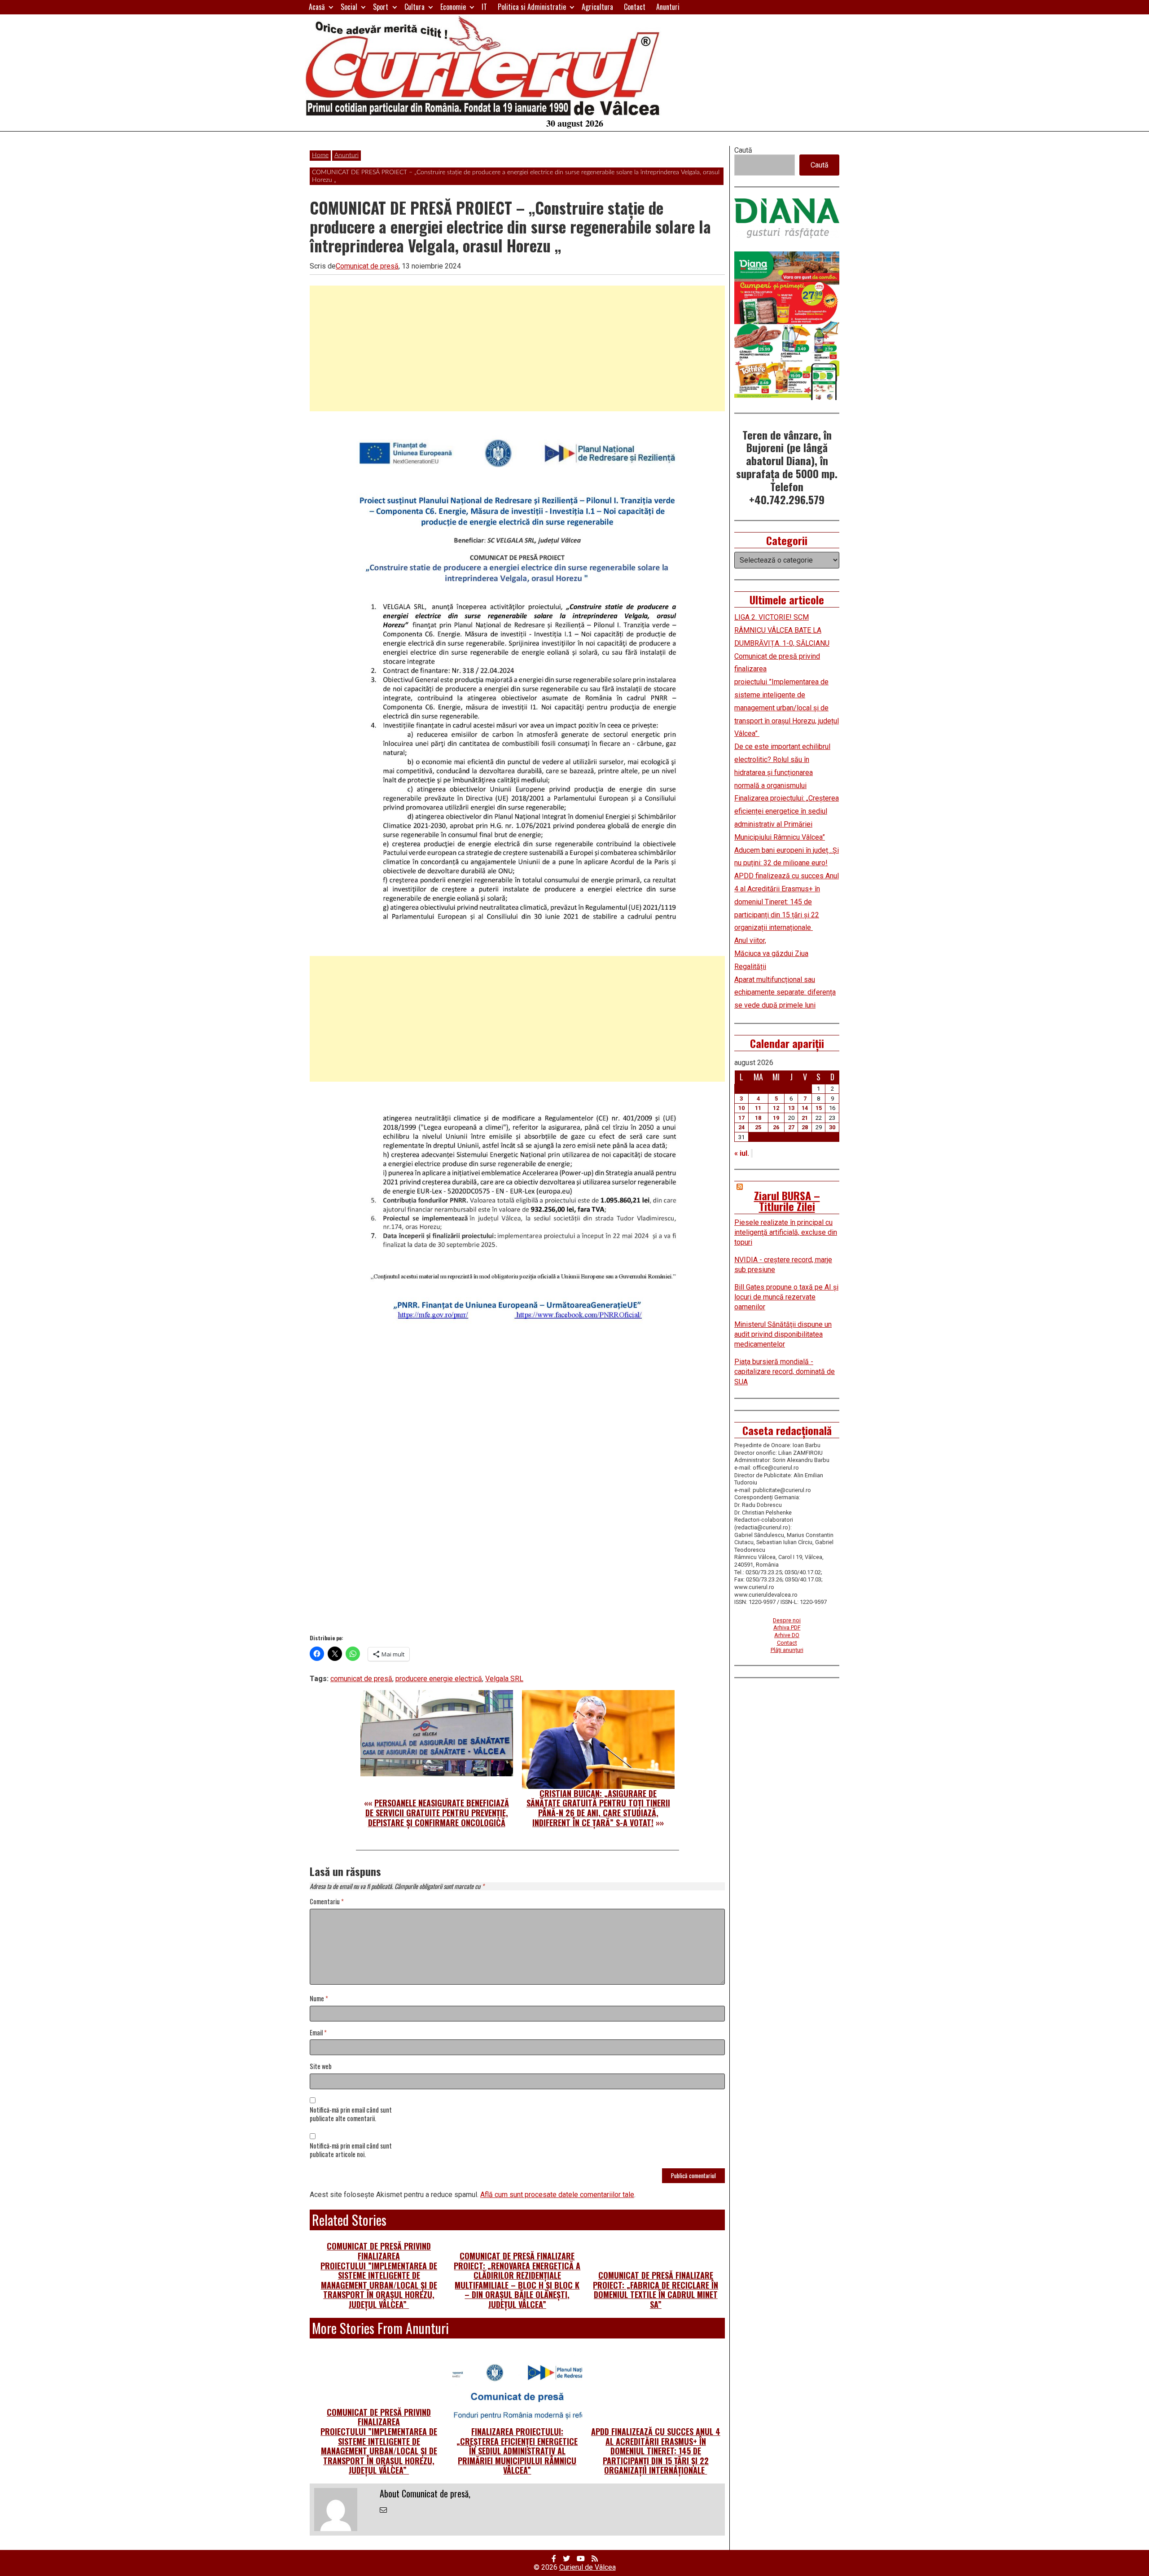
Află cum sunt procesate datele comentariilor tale (557, 2195)
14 (805, 1108)
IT (484, 7)
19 (776, 1118)
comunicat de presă (361, 1679)
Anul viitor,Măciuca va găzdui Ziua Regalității (771, 953)
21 (805, 1118)
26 (776, 1127)
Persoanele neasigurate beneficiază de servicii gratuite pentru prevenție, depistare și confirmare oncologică (437, 1812)
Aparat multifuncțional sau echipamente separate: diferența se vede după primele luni (785, 993)
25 (758, 1127)
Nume (319, 1999)
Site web (321, 2067)
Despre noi (787, 1620)
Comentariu (327, 1902)
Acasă (317, 7)
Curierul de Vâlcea (588, 2567)
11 (758, 1108)
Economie (453, 7)
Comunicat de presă (367, 266)
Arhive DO (787, 1635)
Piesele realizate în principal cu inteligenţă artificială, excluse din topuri (786, 1233)
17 (741, 1118)
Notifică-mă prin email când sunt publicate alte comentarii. (351, 2114)
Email (318, 2033)
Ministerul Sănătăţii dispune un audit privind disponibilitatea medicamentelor (783, 1334)
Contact (635, 7)
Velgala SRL (504, 1679)
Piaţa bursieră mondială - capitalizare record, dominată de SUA (785, 1372)
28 (805, 1127)
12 (776, 1108)
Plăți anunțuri (787, 1650)
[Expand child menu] (331, 7)
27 (791, 1127)
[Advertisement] (517, 348)
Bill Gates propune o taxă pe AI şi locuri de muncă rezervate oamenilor (786, 1297)
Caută (743, 150)
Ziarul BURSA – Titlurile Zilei (787, 1201)
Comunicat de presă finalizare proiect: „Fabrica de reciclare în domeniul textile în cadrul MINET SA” (656, 2290)
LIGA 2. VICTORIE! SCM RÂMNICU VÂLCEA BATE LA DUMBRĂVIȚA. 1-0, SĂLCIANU (782, 630)
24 (741, 1127)
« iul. (742, 1153)
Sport (381, 7)
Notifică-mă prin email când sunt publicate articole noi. (351, 2150)
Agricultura (597, 7)
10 (741, 1108)
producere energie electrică (439, 1679)
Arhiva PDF (787, 1627)
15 (819, 1108)
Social (349, 7)
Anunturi (668, 7)
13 (791, 1108)
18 (758, 1118)
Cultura (414, 7)
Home (320, 155)
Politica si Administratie (532, 7)
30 (832, 1127)
